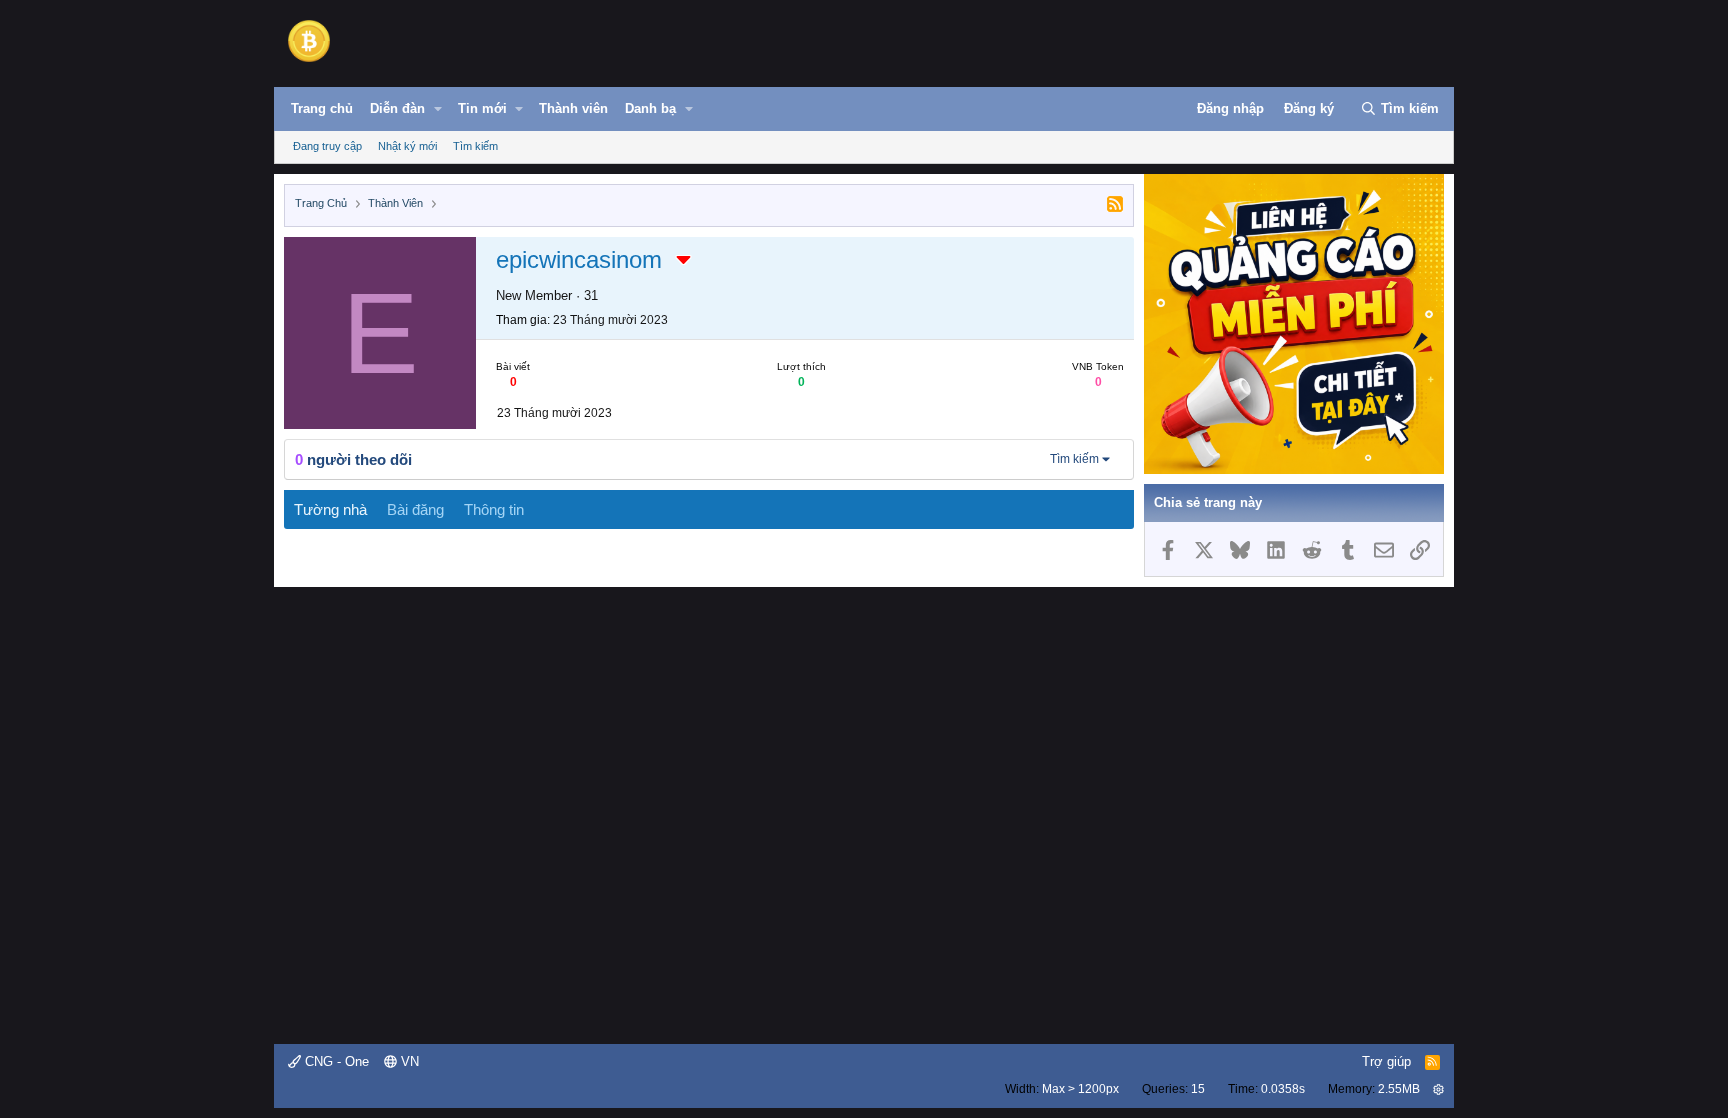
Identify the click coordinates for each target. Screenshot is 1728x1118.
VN (408, 1061)
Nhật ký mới (407, 146)
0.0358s (1283, 1089)
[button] (438, 109)
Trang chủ (322, 108)
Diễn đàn (397, 108)
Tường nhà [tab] (330, 509)
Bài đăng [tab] (415, 509)
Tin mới (482, 108)
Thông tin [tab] (494, 509)
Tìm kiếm (475, 146)
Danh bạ (650, 108)
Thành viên (573, 108)
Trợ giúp (1386, 1061)
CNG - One (335, 1061)
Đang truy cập (327, 146)
